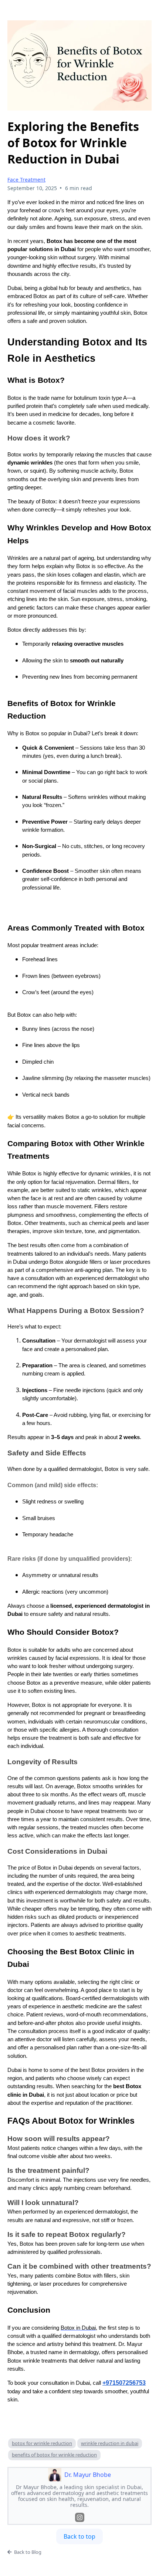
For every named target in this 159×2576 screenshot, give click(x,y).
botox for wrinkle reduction (42, 2443)
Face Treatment (26, 180)
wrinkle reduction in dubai (110, 2443)
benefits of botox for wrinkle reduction (54, 2455)
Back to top (79, 2536)
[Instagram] (80, 2517)
